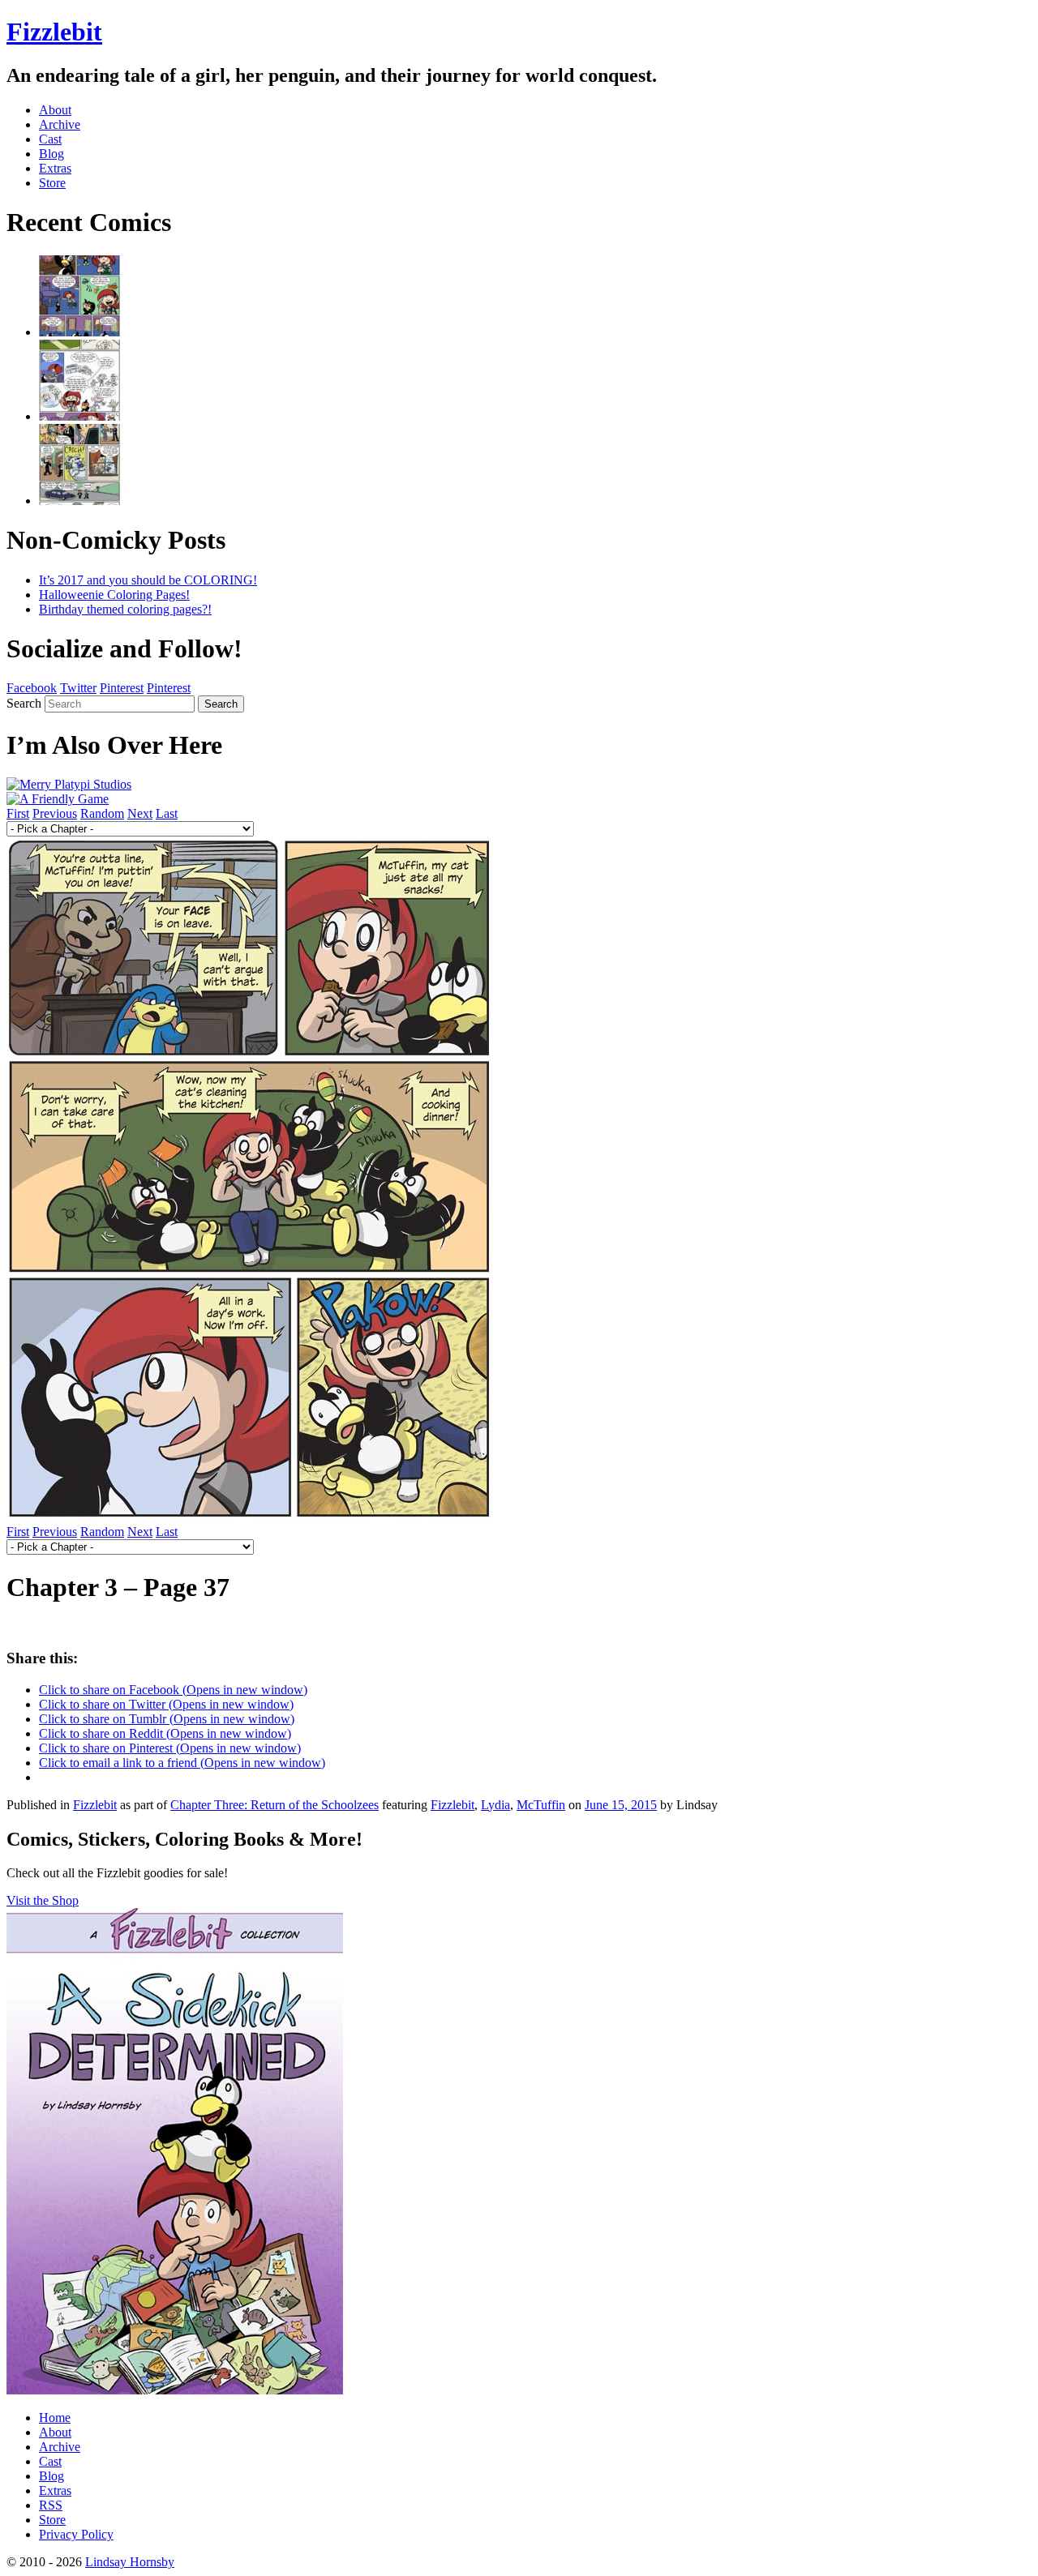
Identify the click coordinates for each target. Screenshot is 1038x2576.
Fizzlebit (54, 32)
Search (24, 703)
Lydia (495, 1805)
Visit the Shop (43, 1900)
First (18, 813)
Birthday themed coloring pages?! (125, 609)
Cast (50, 139)
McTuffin (541, 1805)
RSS (51, 2505)
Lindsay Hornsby (130, 2562)
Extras (55, 168)
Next (140, 813)
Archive (60, 124)
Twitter (78, 688)
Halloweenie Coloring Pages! (114, 595)
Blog (51, 154)
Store (52, 183)
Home (55, 2418)
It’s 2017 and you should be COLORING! (148, 580)
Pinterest (122, 688)
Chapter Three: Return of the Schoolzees (275, 1805)
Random (102, 813)
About (55, 110)
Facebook (32, 688)
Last (167, 813)
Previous (55, 813)
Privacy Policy (76, 2534)
